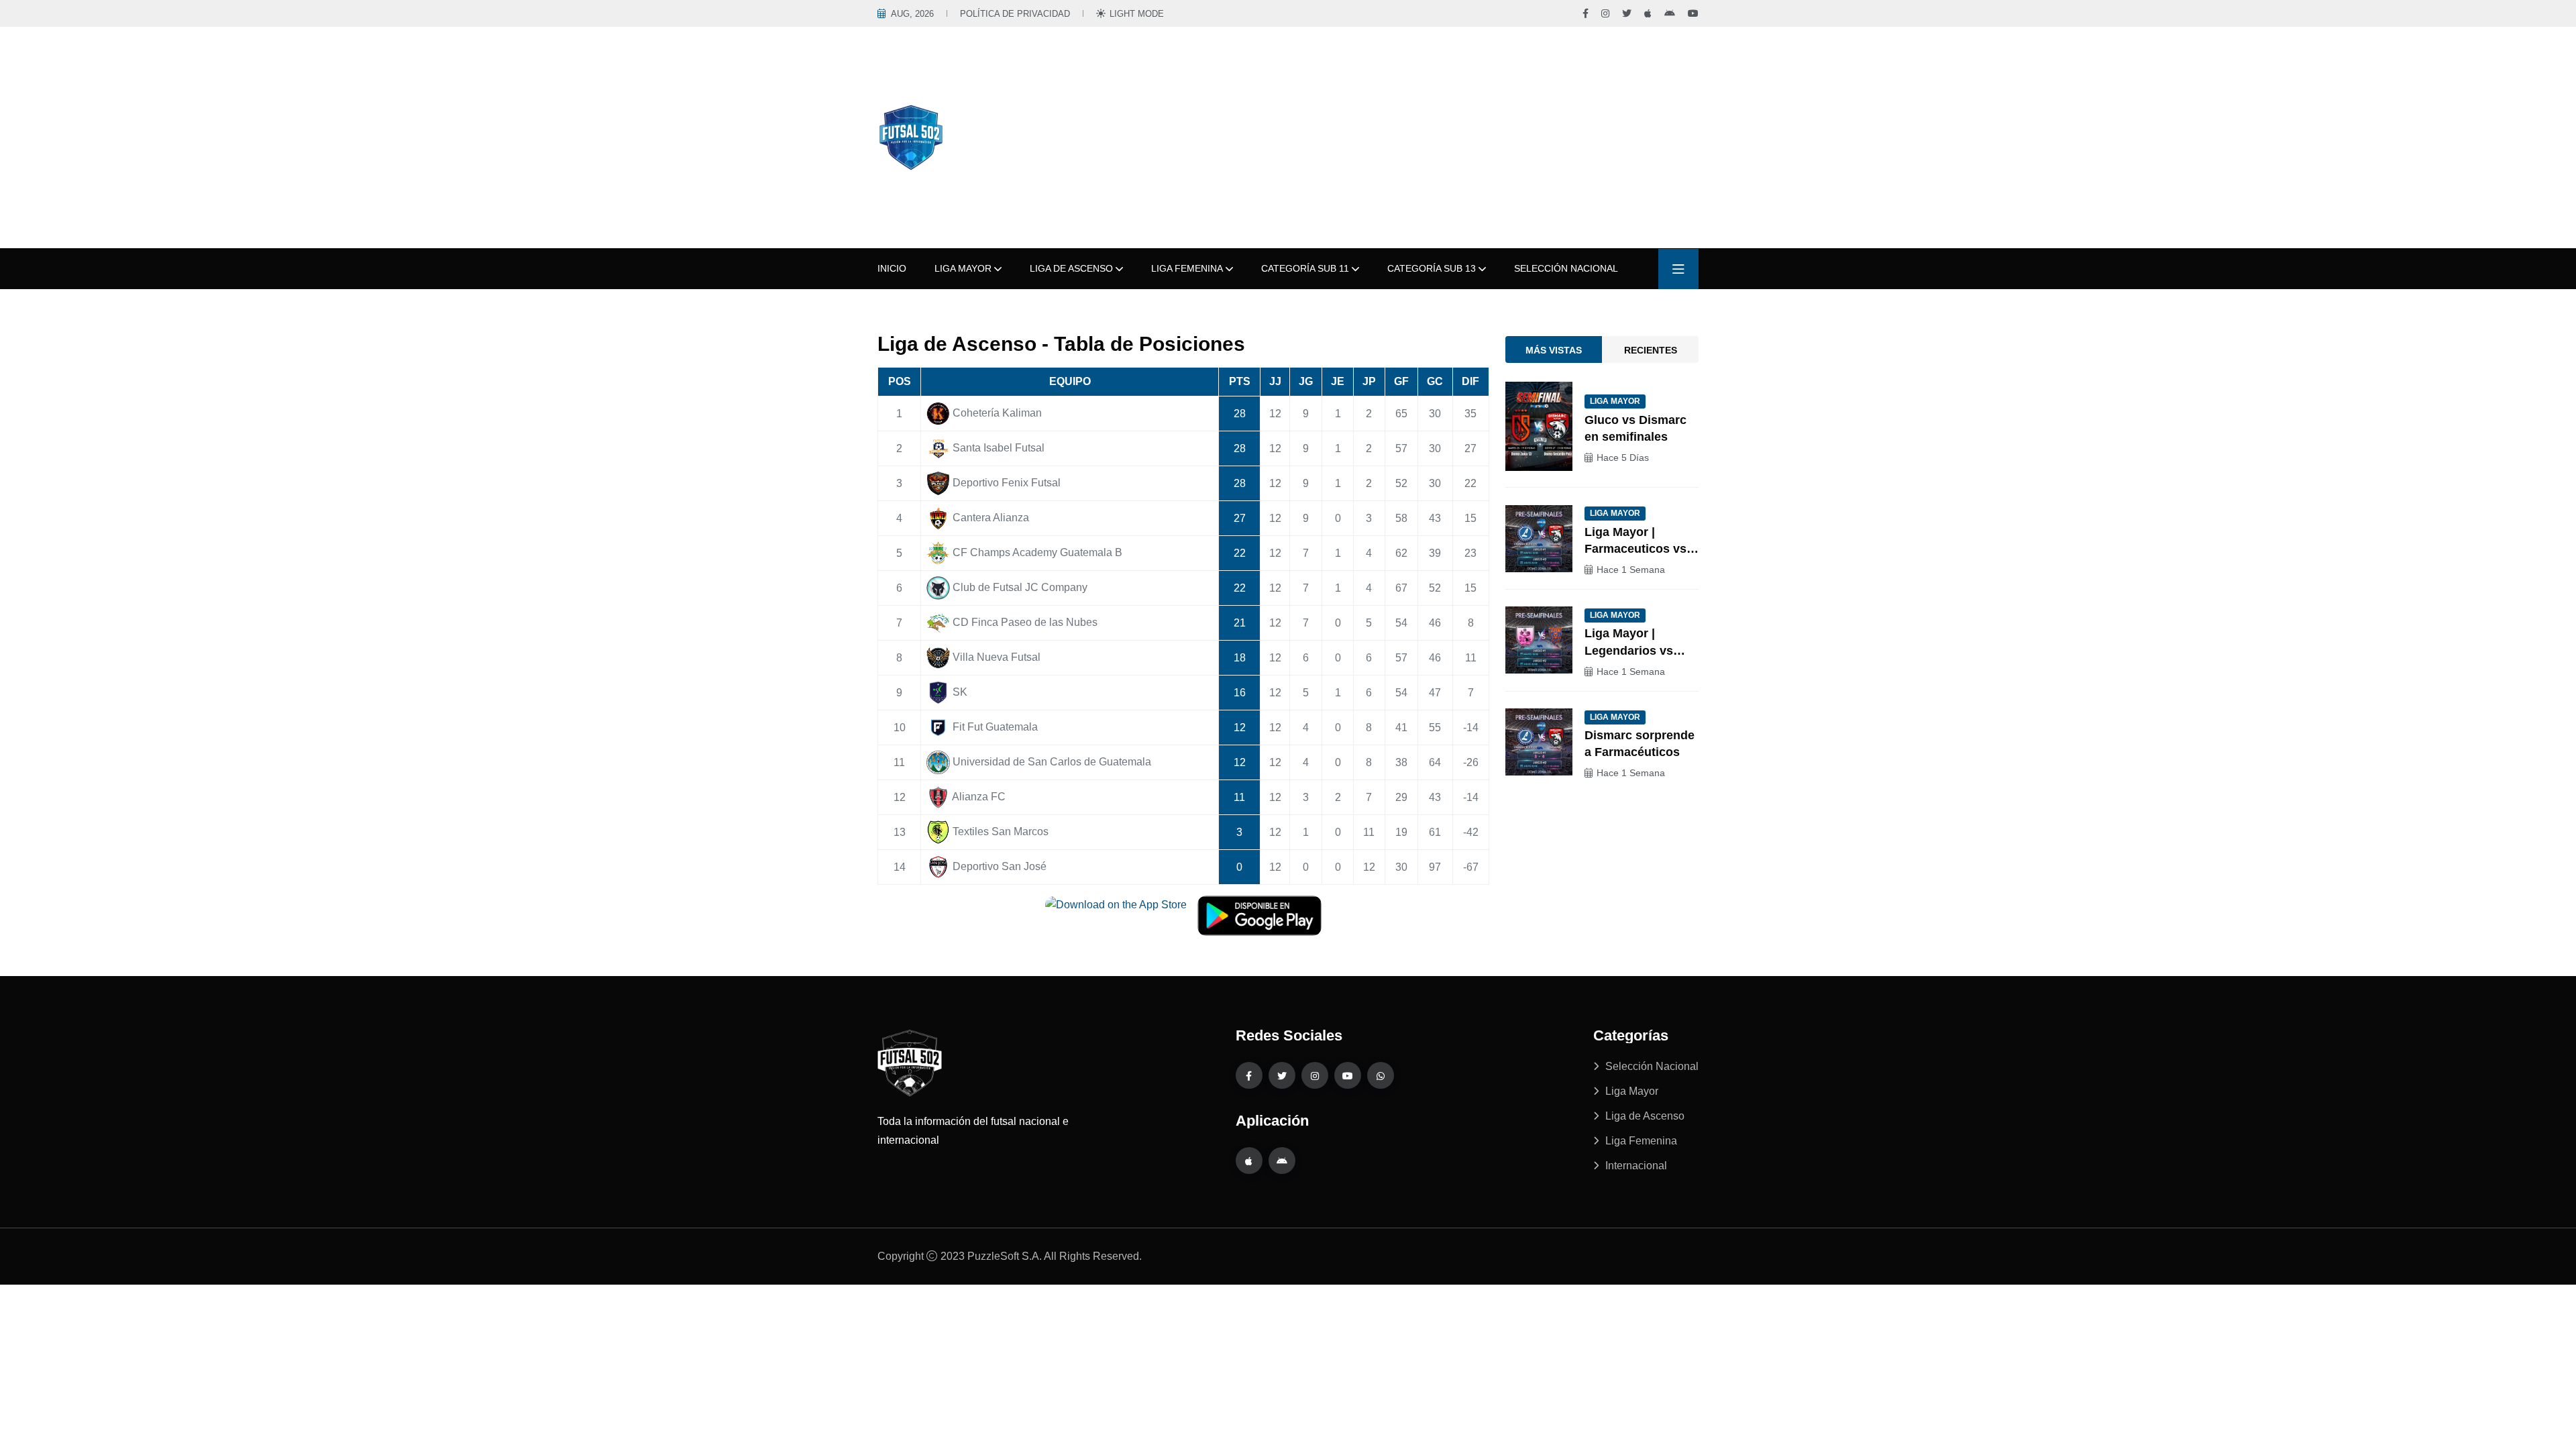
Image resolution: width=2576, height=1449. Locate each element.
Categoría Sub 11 (1305, 268)
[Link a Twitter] (1627, 13)
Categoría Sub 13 (1432, 268)
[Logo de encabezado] (911, 137)
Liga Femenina (1187, 268)
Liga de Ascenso (1071, 268)
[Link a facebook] (1249, 1075)
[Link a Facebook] (1586, 13)
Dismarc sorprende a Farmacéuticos (1640, 744)
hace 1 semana (1631, 570)
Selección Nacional (1566, 268)
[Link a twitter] (1282, 1075)
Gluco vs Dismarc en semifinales (1635, 428)
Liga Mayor (963, 268)
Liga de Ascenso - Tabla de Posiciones (1061, 344)
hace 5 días (1623, 458)
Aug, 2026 (912, 14)
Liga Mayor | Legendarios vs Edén (1629, 643)
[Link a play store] (1282, 1161)
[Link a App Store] (1648, 13)
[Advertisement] (1358, 138)
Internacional (1636, 1166)
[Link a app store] (1249, 1161)
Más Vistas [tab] (1554, 350)
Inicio (892, 268)
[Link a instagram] (1315, 1075)
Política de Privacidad (1015, 14)
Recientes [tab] (1651, 350)
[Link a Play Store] (1670, 13)
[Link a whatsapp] (1381, 1075)
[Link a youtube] (1348, 1075)
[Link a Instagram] (1605, 13)
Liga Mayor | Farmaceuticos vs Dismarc (1635, 541)
